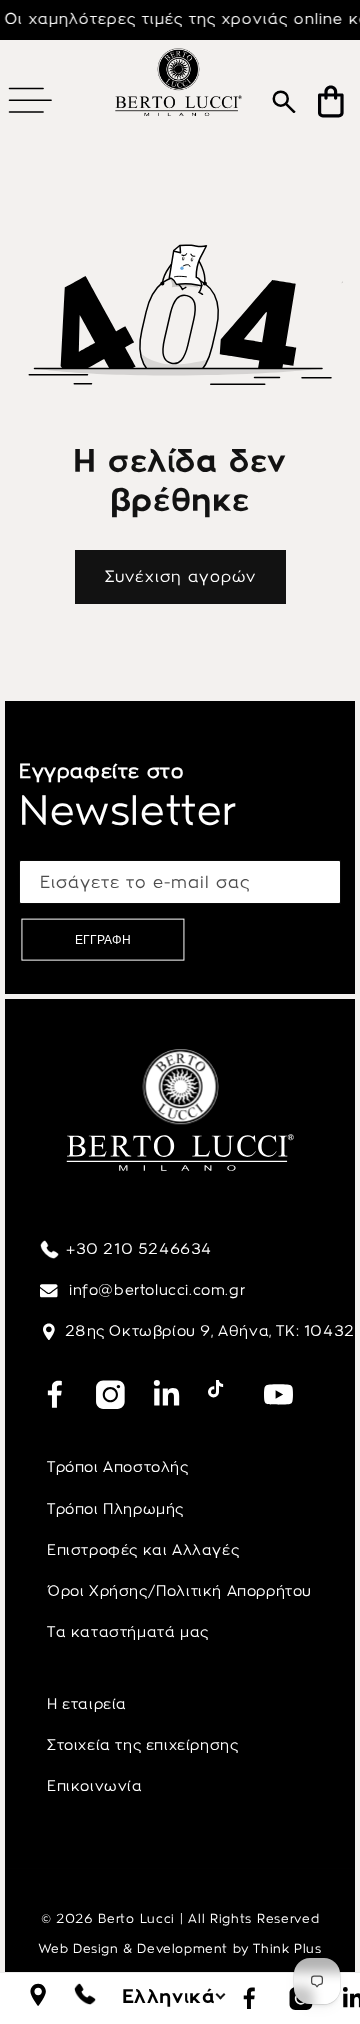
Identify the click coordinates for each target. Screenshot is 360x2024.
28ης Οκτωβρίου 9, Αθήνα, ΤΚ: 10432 (210, 1331)
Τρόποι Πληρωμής (115, 1509)
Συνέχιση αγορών (180, 576)
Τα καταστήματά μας (128, 1632)
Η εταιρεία (87, 1704)
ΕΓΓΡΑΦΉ (103, 940)
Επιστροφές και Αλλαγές (143, 1550)
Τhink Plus (287, 1949)
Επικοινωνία (95, 1786)
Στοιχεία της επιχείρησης (142, 1745)
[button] (30, 100)
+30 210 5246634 (139, 1249)
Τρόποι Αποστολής (118, 1467)
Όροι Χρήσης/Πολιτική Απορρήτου (179, 1591)
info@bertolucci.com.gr (155, 1290)
